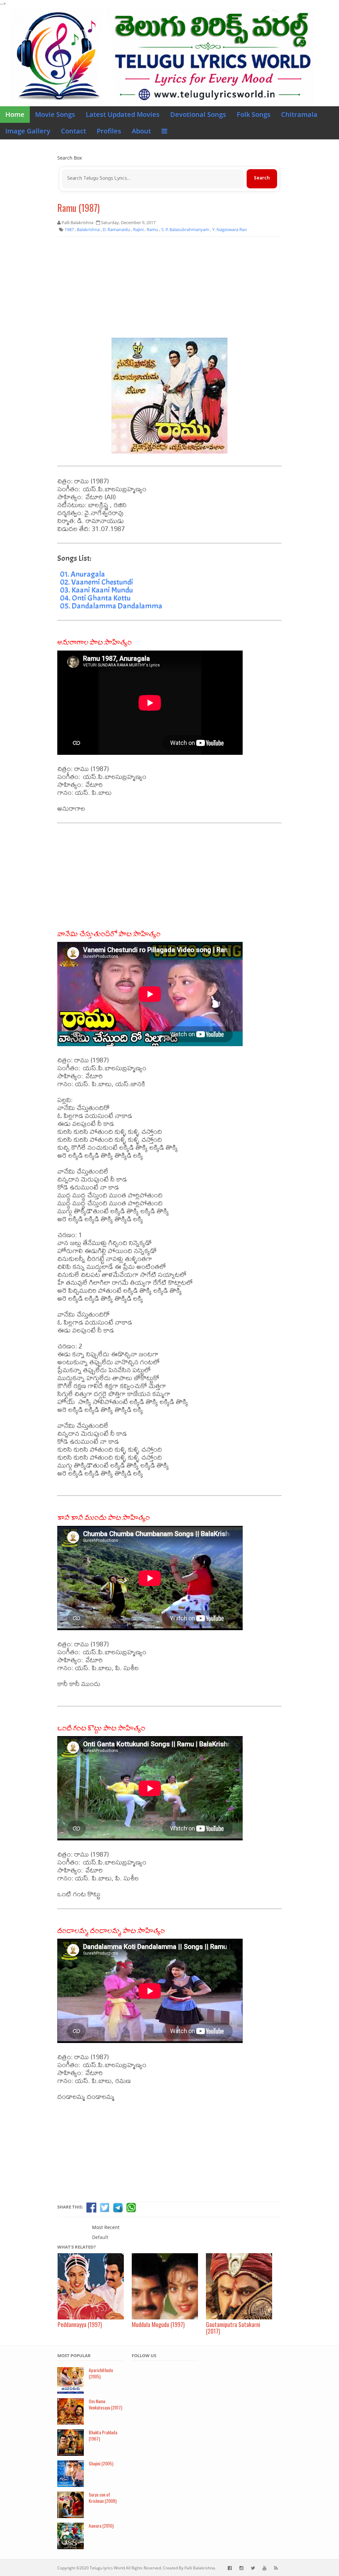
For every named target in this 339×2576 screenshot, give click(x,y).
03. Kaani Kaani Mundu (96, 590)
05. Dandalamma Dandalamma (111, 606)
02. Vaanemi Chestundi (97, 582)
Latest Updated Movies (123, 114)
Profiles (109, 131)
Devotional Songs (198, 114)
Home (15, 114)
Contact (73, 131)
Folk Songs (254, 114)
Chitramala (299, 114)
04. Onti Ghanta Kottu (95, 598)
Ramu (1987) (78, 208)
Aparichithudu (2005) (101, 2373)
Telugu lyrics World (107, 2568)
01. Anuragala (82, 574)
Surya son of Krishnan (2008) (103, 2498)
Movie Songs (55, 114)
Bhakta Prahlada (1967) (103, 2435)
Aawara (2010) (101, 2526)
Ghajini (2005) (101, 2463)
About (141, 131)
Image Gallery (28, 131)
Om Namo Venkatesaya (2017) (105, 2404)
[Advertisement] (169, 290)
